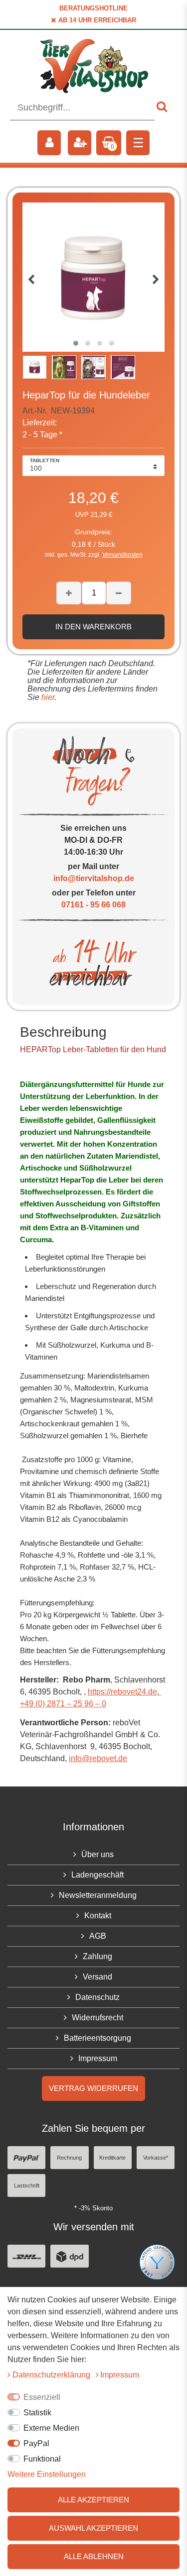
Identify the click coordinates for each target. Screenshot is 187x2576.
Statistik (37, 2413)
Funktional (42, 2459)
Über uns (97, 1854)
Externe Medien (51, 2428)
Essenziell (42, 2397)
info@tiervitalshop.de (94, 878)
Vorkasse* (156, 2158)
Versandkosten (122, 555)
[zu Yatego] (157, 2262)
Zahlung (97, 1956)
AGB (98, 1936)
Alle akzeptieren (93, 2500)
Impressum (98, 2058)
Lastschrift (27, 2185)
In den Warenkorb (93, 627)
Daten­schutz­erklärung (52, 2375)
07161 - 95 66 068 (93, 905)
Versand (97, 1977)
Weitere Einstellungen (47, 2474)
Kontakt (98, 1916)
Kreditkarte (112, 2158)
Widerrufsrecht (97, 2018)
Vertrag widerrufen (93, 2088)
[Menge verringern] (119, 593)
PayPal (36, 2443)
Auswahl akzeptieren (93, 2528)
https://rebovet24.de (122, 1692)
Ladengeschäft (97, 1875)
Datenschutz (97, 1997)
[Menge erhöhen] (69, 593)
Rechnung (69, 2158)
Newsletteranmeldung (98, 1895)
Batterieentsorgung (97, 2038)
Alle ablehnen (94, 2556)
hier (47, 697)
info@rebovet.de (98, 1758)
